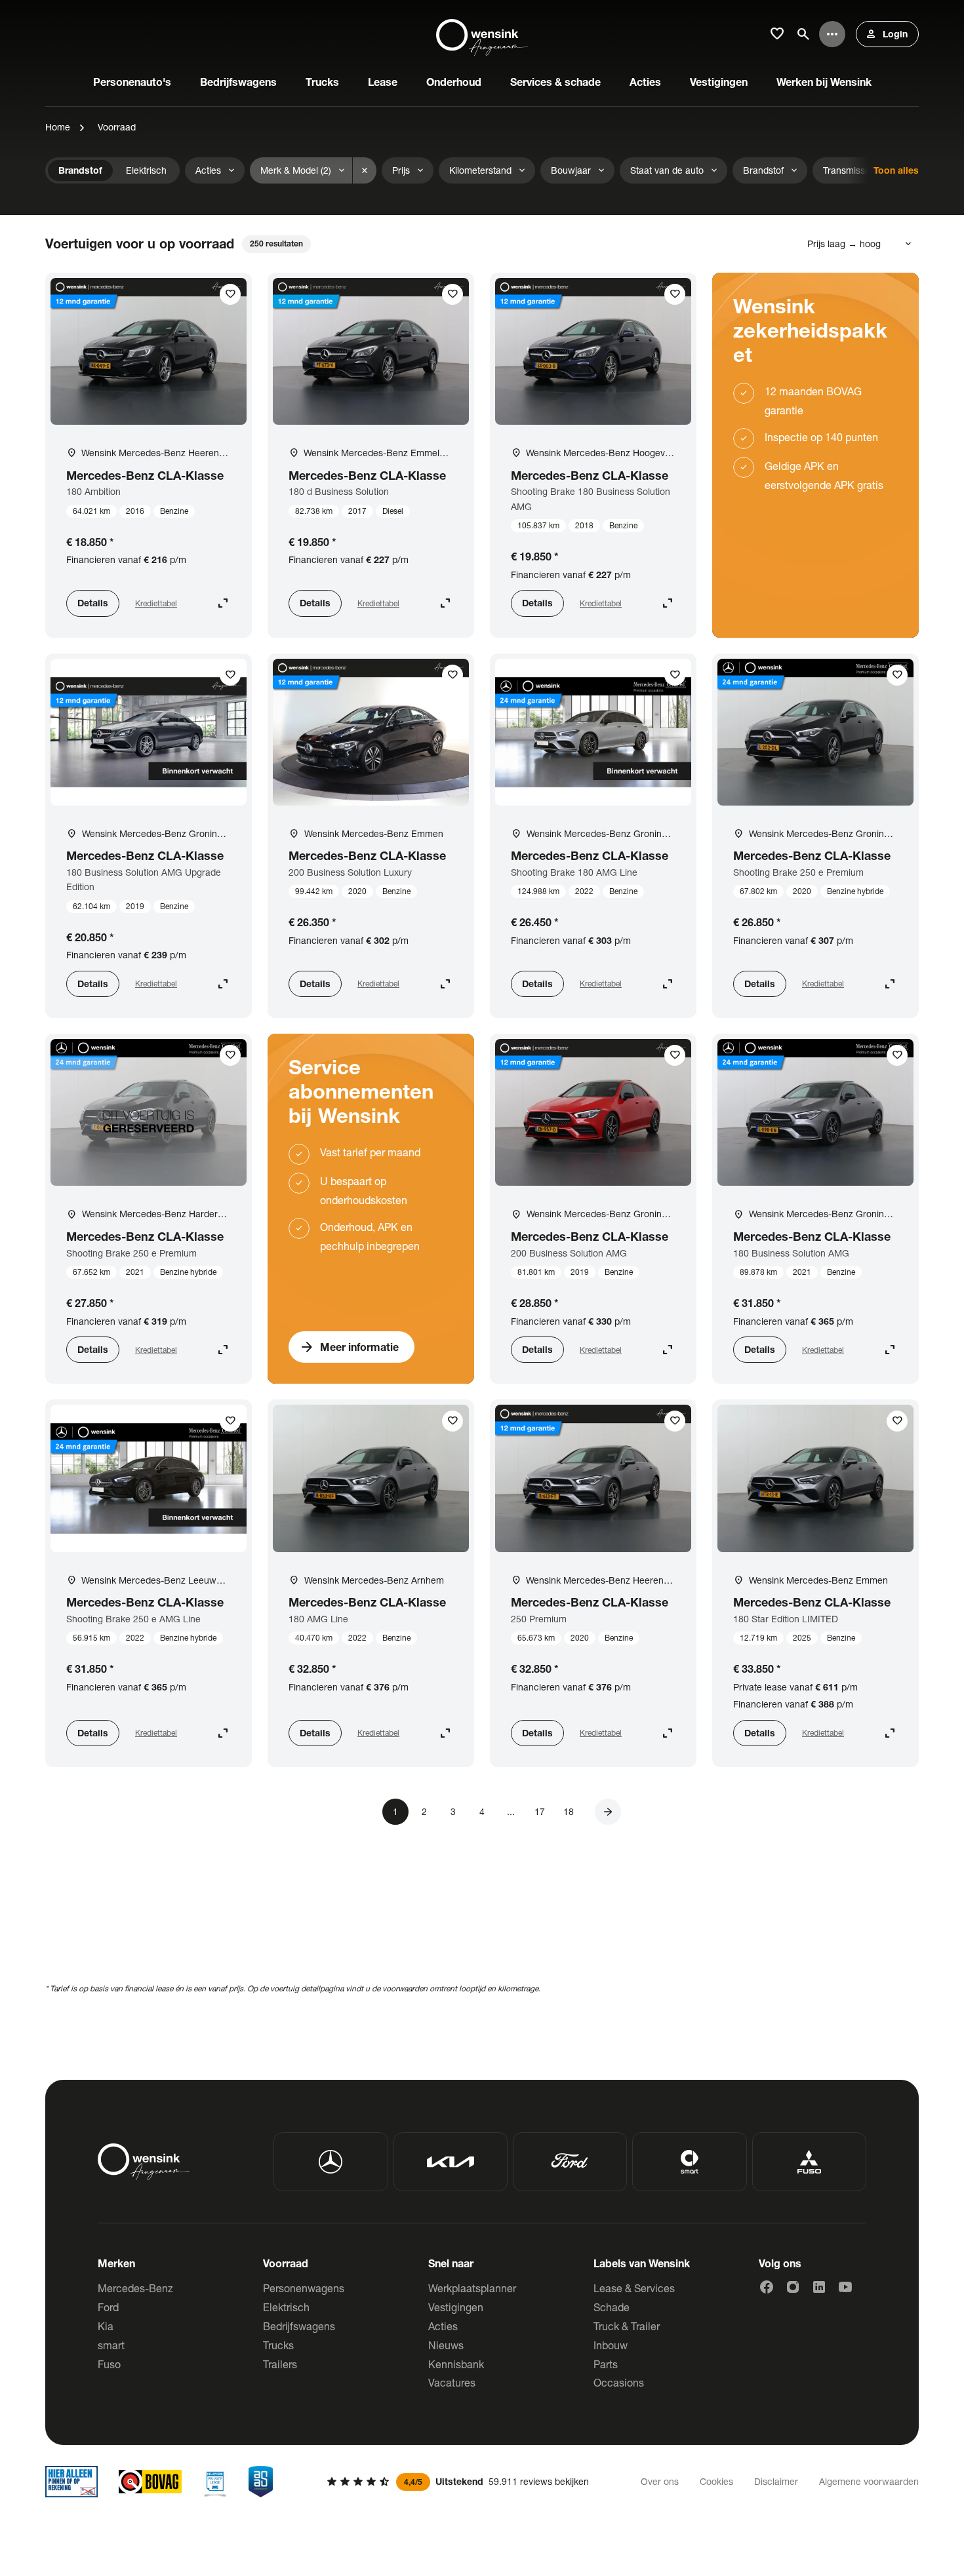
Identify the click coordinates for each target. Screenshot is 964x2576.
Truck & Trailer (627, 2326)
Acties (443, 2326)
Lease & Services (634, 2288)
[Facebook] (767, 2287)
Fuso (109, 2364)
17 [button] (540, 1811)
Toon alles (896, 170)
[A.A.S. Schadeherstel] (261, 2482)
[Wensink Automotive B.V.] (482, 34)
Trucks (278, 2345)
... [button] (511, 1811)
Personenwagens (304, 2288)
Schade (612, 2307)
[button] (608, 1812)
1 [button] (395, 1811)
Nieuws (446, 2345)
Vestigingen (456, 2307)
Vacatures (452, 2382)
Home (58, 127)
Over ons (660, 2481)
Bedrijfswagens (299, 2326)
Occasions (619, 2382)
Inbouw (611, 2345)
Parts (606, 2364)
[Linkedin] (819, 2287)
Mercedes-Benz (135, 2288)
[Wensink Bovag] (150, 2482)
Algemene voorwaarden (869, 2481)
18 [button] (569, 1811)
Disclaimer (776, 2481)
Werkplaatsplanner (472, 2288)
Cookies (716, 2481)
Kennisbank (456, 2364)
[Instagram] (793, 2287)
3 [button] (453, 1811)
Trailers (280, 2364)
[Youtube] (845, 2287)
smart (111, 2345)
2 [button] (424, 1811)
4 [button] (482, 1811)
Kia (106, 2326)
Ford (108, 2307)
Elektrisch (286, 2307)
